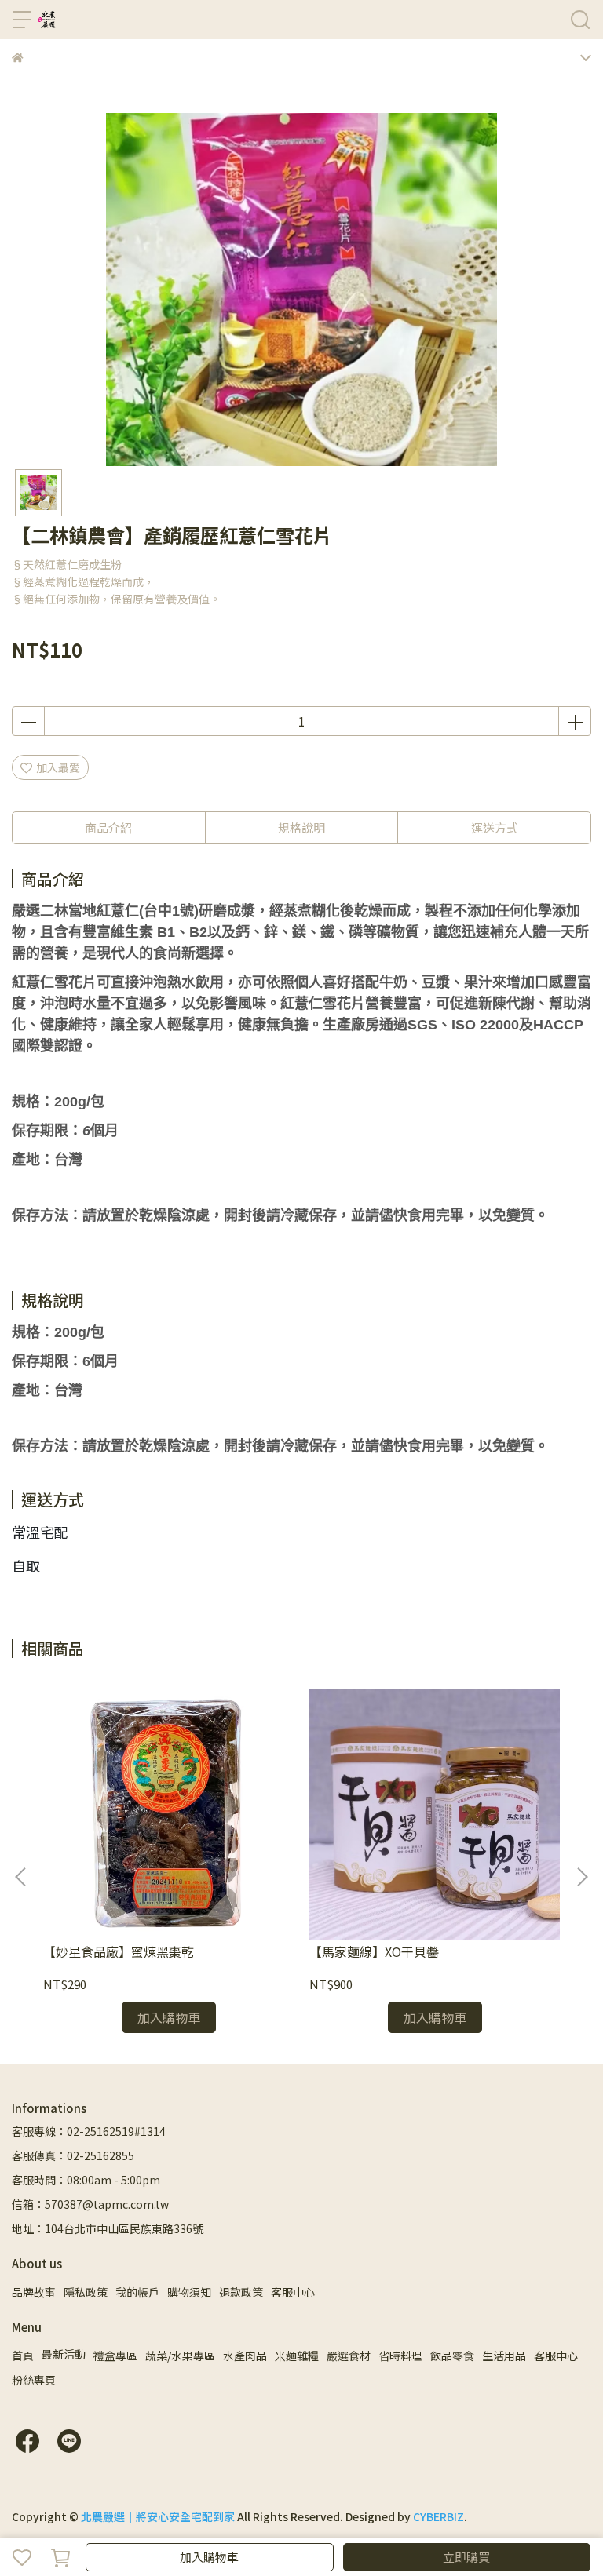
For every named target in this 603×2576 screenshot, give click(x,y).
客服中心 (293, 2292)
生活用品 (504, 2356)
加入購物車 (209, 2557)
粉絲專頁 (34, 2380)
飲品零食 (452, 2356)
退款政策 (241, 2292)
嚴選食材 (349, 2356)
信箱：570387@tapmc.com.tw (90, 2204)
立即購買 (466, 2557)
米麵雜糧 (297, 2356)
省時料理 (400, 2356)
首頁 (23, 2356)
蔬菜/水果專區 (180, 2356)
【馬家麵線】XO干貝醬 (374, 1951)
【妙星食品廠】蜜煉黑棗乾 (119, 1951)
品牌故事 (34, 2292)
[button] (582, 1877)
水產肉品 (245, 2356)
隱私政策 (86, 2292)
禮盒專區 (115, 2356)
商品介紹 (108, 827)
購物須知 (189, 2292)
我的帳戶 (137, 2292)
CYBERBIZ (439, 2516)
